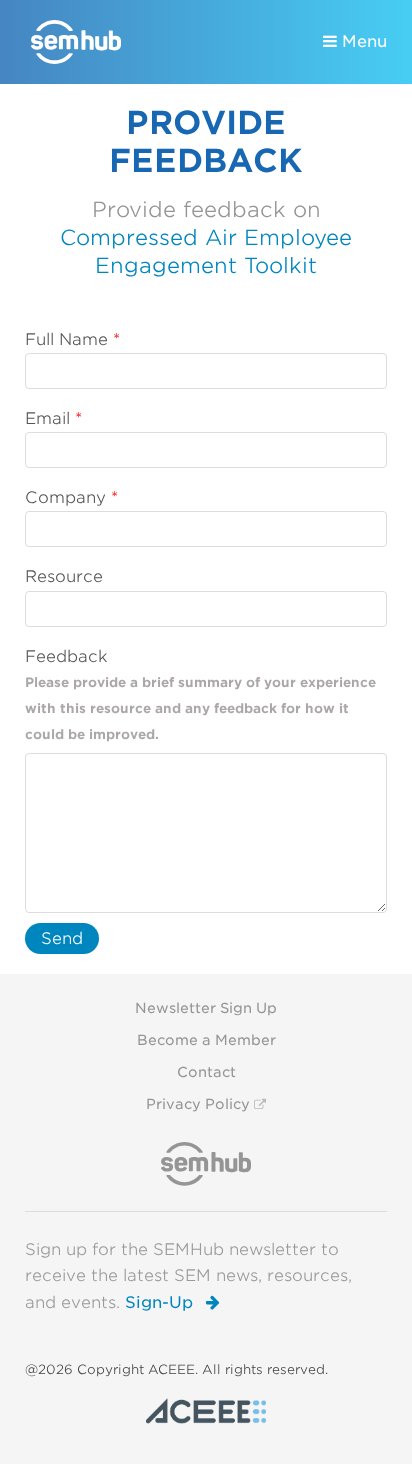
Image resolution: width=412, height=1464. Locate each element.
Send (62, 938)
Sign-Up (161, 1302)
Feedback (66, 656)
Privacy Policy (198, 1104)
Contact (206, 1072)
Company (65, 497)
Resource (64, 576)
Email (47, 418)
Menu (362, 41)
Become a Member (206, 1040)
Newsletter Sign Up (206, 1008)
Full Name (66, 339)
